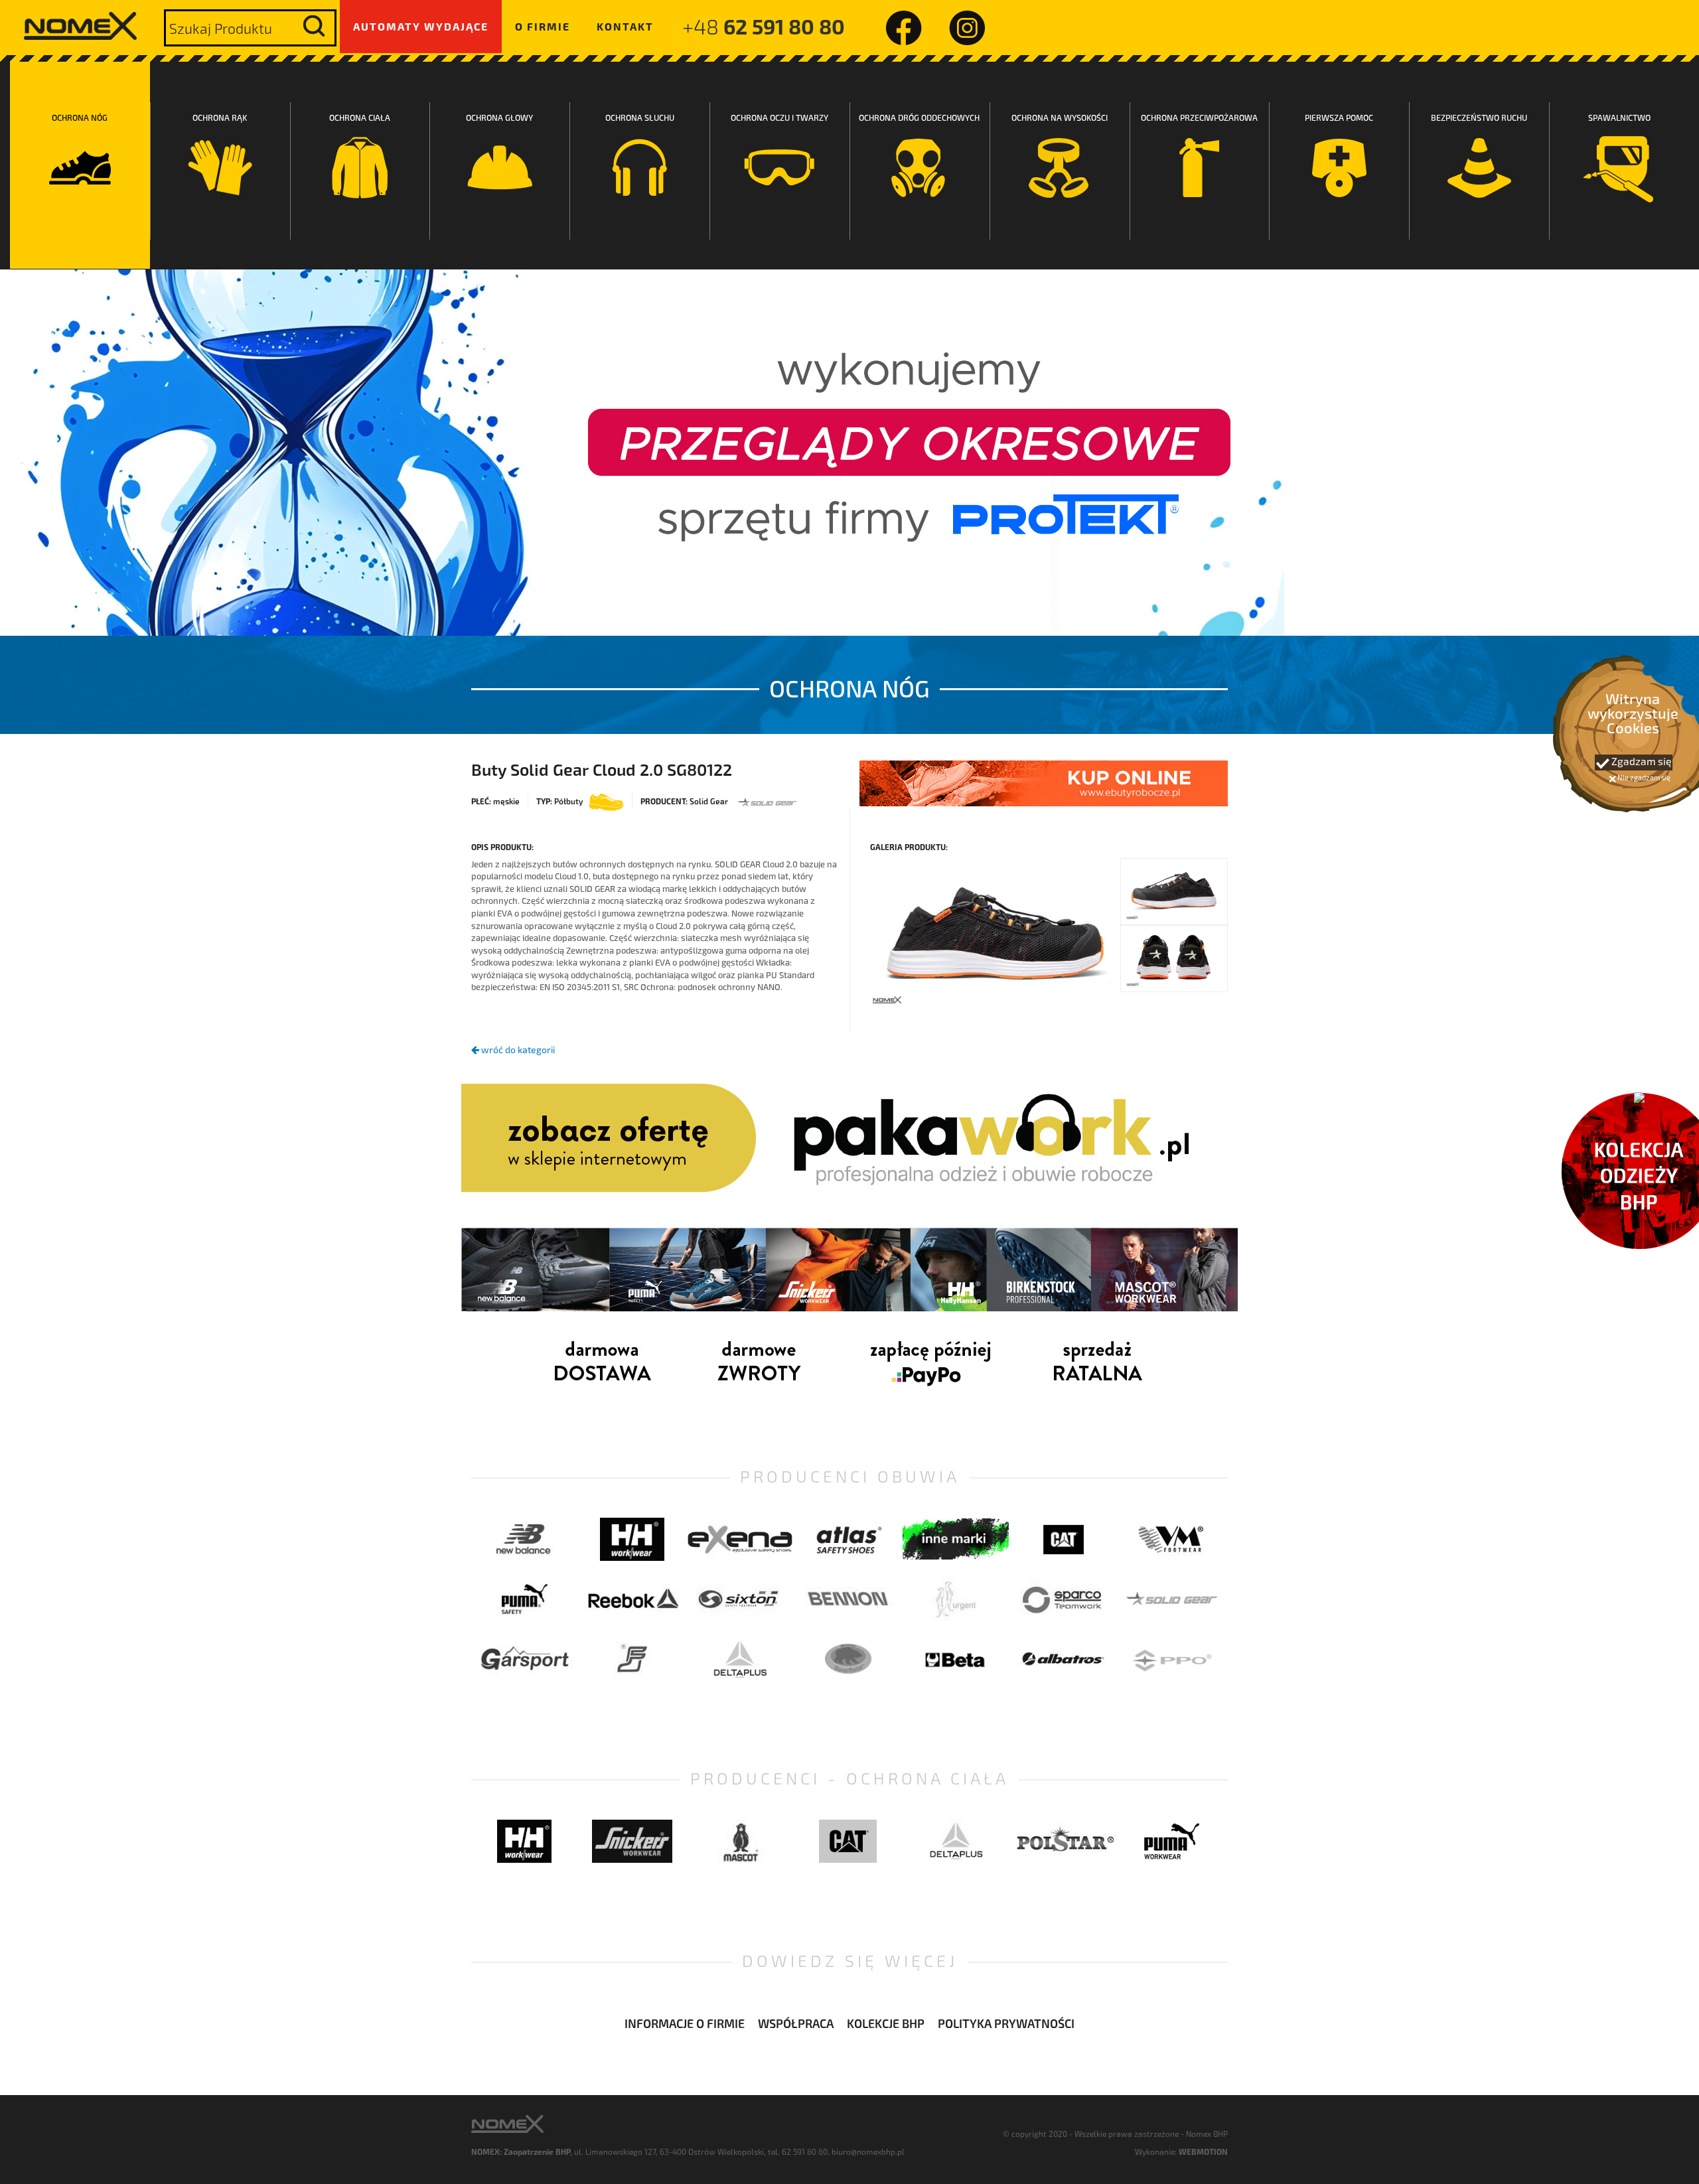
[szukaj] (314, 26)
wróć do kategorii (517, 1050)
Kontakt (625, 26)
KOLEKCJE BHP (886, 2023)
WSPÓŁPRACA (796, 2023)
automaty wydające (421, 26)
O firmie (543, 26)
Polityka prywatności (1006, 2023)
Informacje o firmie (685, 2023)
